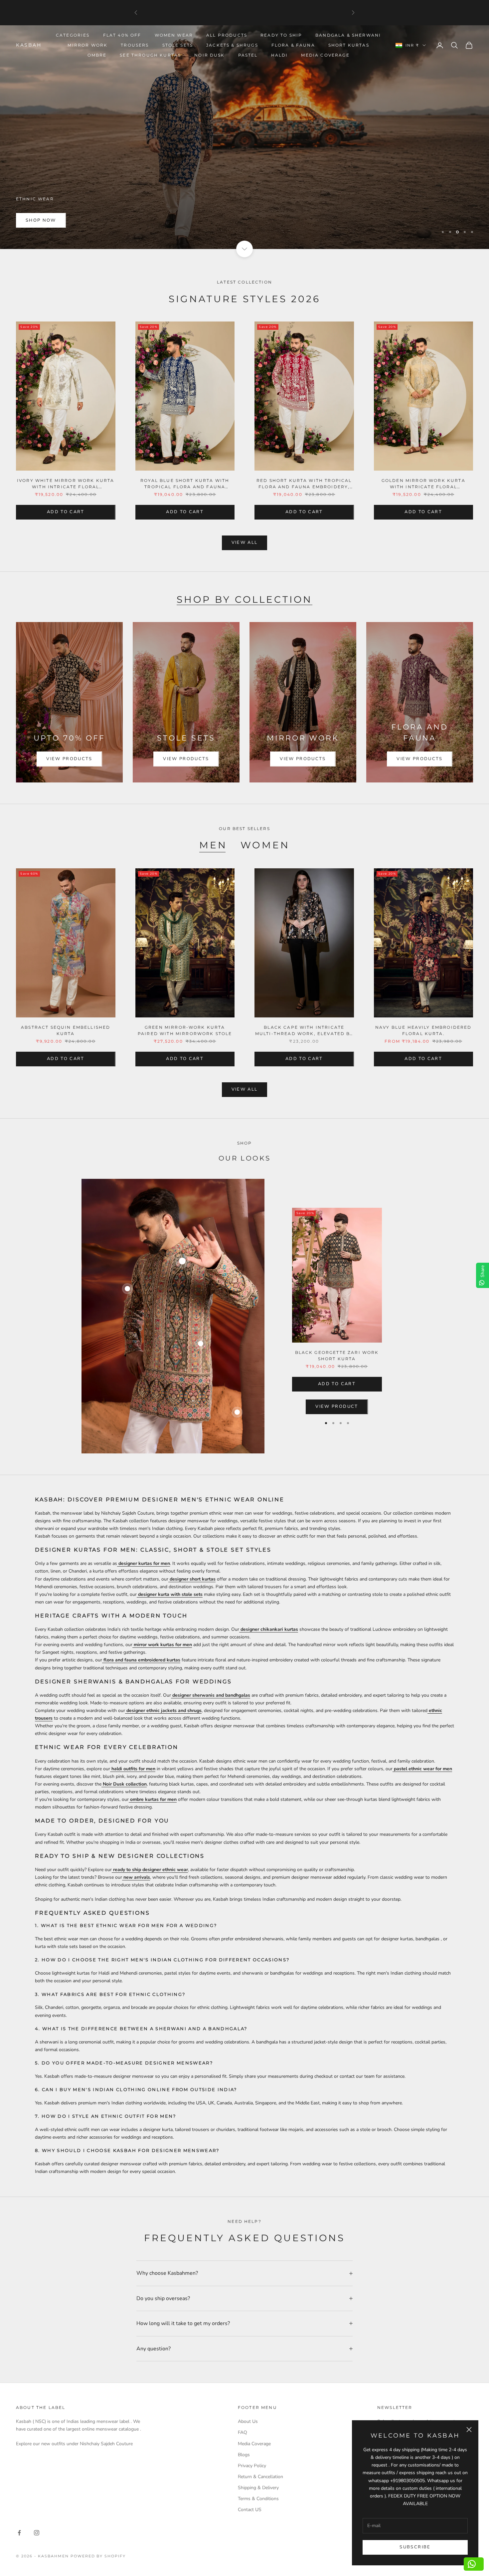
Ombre (97, 55)
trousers (135, 45)
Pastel (248, 55)
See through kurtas (150, 55)
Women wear (174, 35)
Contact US (250, 2510)
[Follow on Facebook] (19, 2533)
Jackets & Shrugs (232, 45)
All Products (227, 35)
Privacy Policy (252, 2466)
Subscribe (415, 2547)
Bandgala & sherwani (348, 35)
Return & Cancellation (260, 2477)
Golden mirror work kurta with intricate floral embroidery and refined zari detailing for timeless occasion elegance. (423, 484)
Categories (73, 35)
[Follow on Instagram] (37, 2533)
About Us (248, 2421)
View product (337, 1406)
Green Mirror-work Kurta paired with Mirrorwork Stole (185, 1030)
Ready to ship (281, 35)
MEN (213, 845)
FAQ (243, 2432)
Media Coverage (325, 55)
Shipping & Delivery (258, 2488)
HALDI (280, 55)
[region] (244, 137)
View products (69, 759)
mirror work (87, 45)
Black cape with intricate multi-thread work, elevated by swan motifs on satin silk (304, 1031)
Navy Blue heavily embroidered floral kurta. (423, 1030)
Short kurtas (349, 45)
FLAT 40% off (122, 35)
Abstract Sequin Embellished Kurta (66, 1030)
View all (245, 542)
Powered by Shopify (98, 2556)
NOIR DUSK (209, 55)
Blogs (244, 2455)
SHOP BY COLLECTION (245, 599)
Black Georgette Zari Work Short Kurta (337, 1356)
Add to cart (66, 512)
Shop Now (41, 220)
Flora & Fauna (293, 45)
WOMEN (265, 845)
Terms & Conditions (258, 2499)
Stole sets (178, 45)
